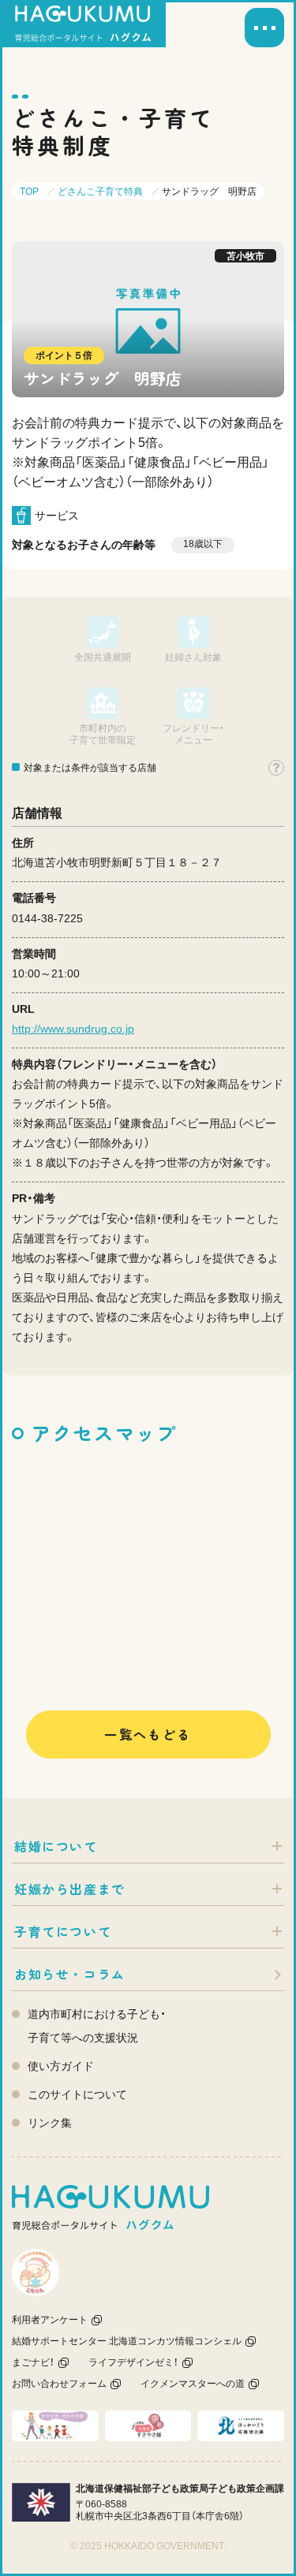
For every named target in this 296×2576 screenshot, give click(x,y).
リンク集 (50, 2123)
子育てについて (63, 1931)
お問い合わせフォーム (59, 2384)
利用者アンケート (50, 2320)
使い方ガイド (61, 2066)
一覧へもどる (148, 1734)
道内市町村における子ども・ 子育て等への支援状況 (97, 2026)
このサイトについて (77, 2094)
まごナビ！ (33, 2362)
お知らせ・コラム (70, 1974)
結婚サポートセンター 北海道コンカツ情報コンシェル (127, 2341)
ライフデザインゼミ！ (133, 2362)
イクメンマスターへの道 (193, 2384)
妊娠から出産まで (70, 1889)
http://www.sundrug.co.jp (73, 1029)
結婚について (56, 1846)
